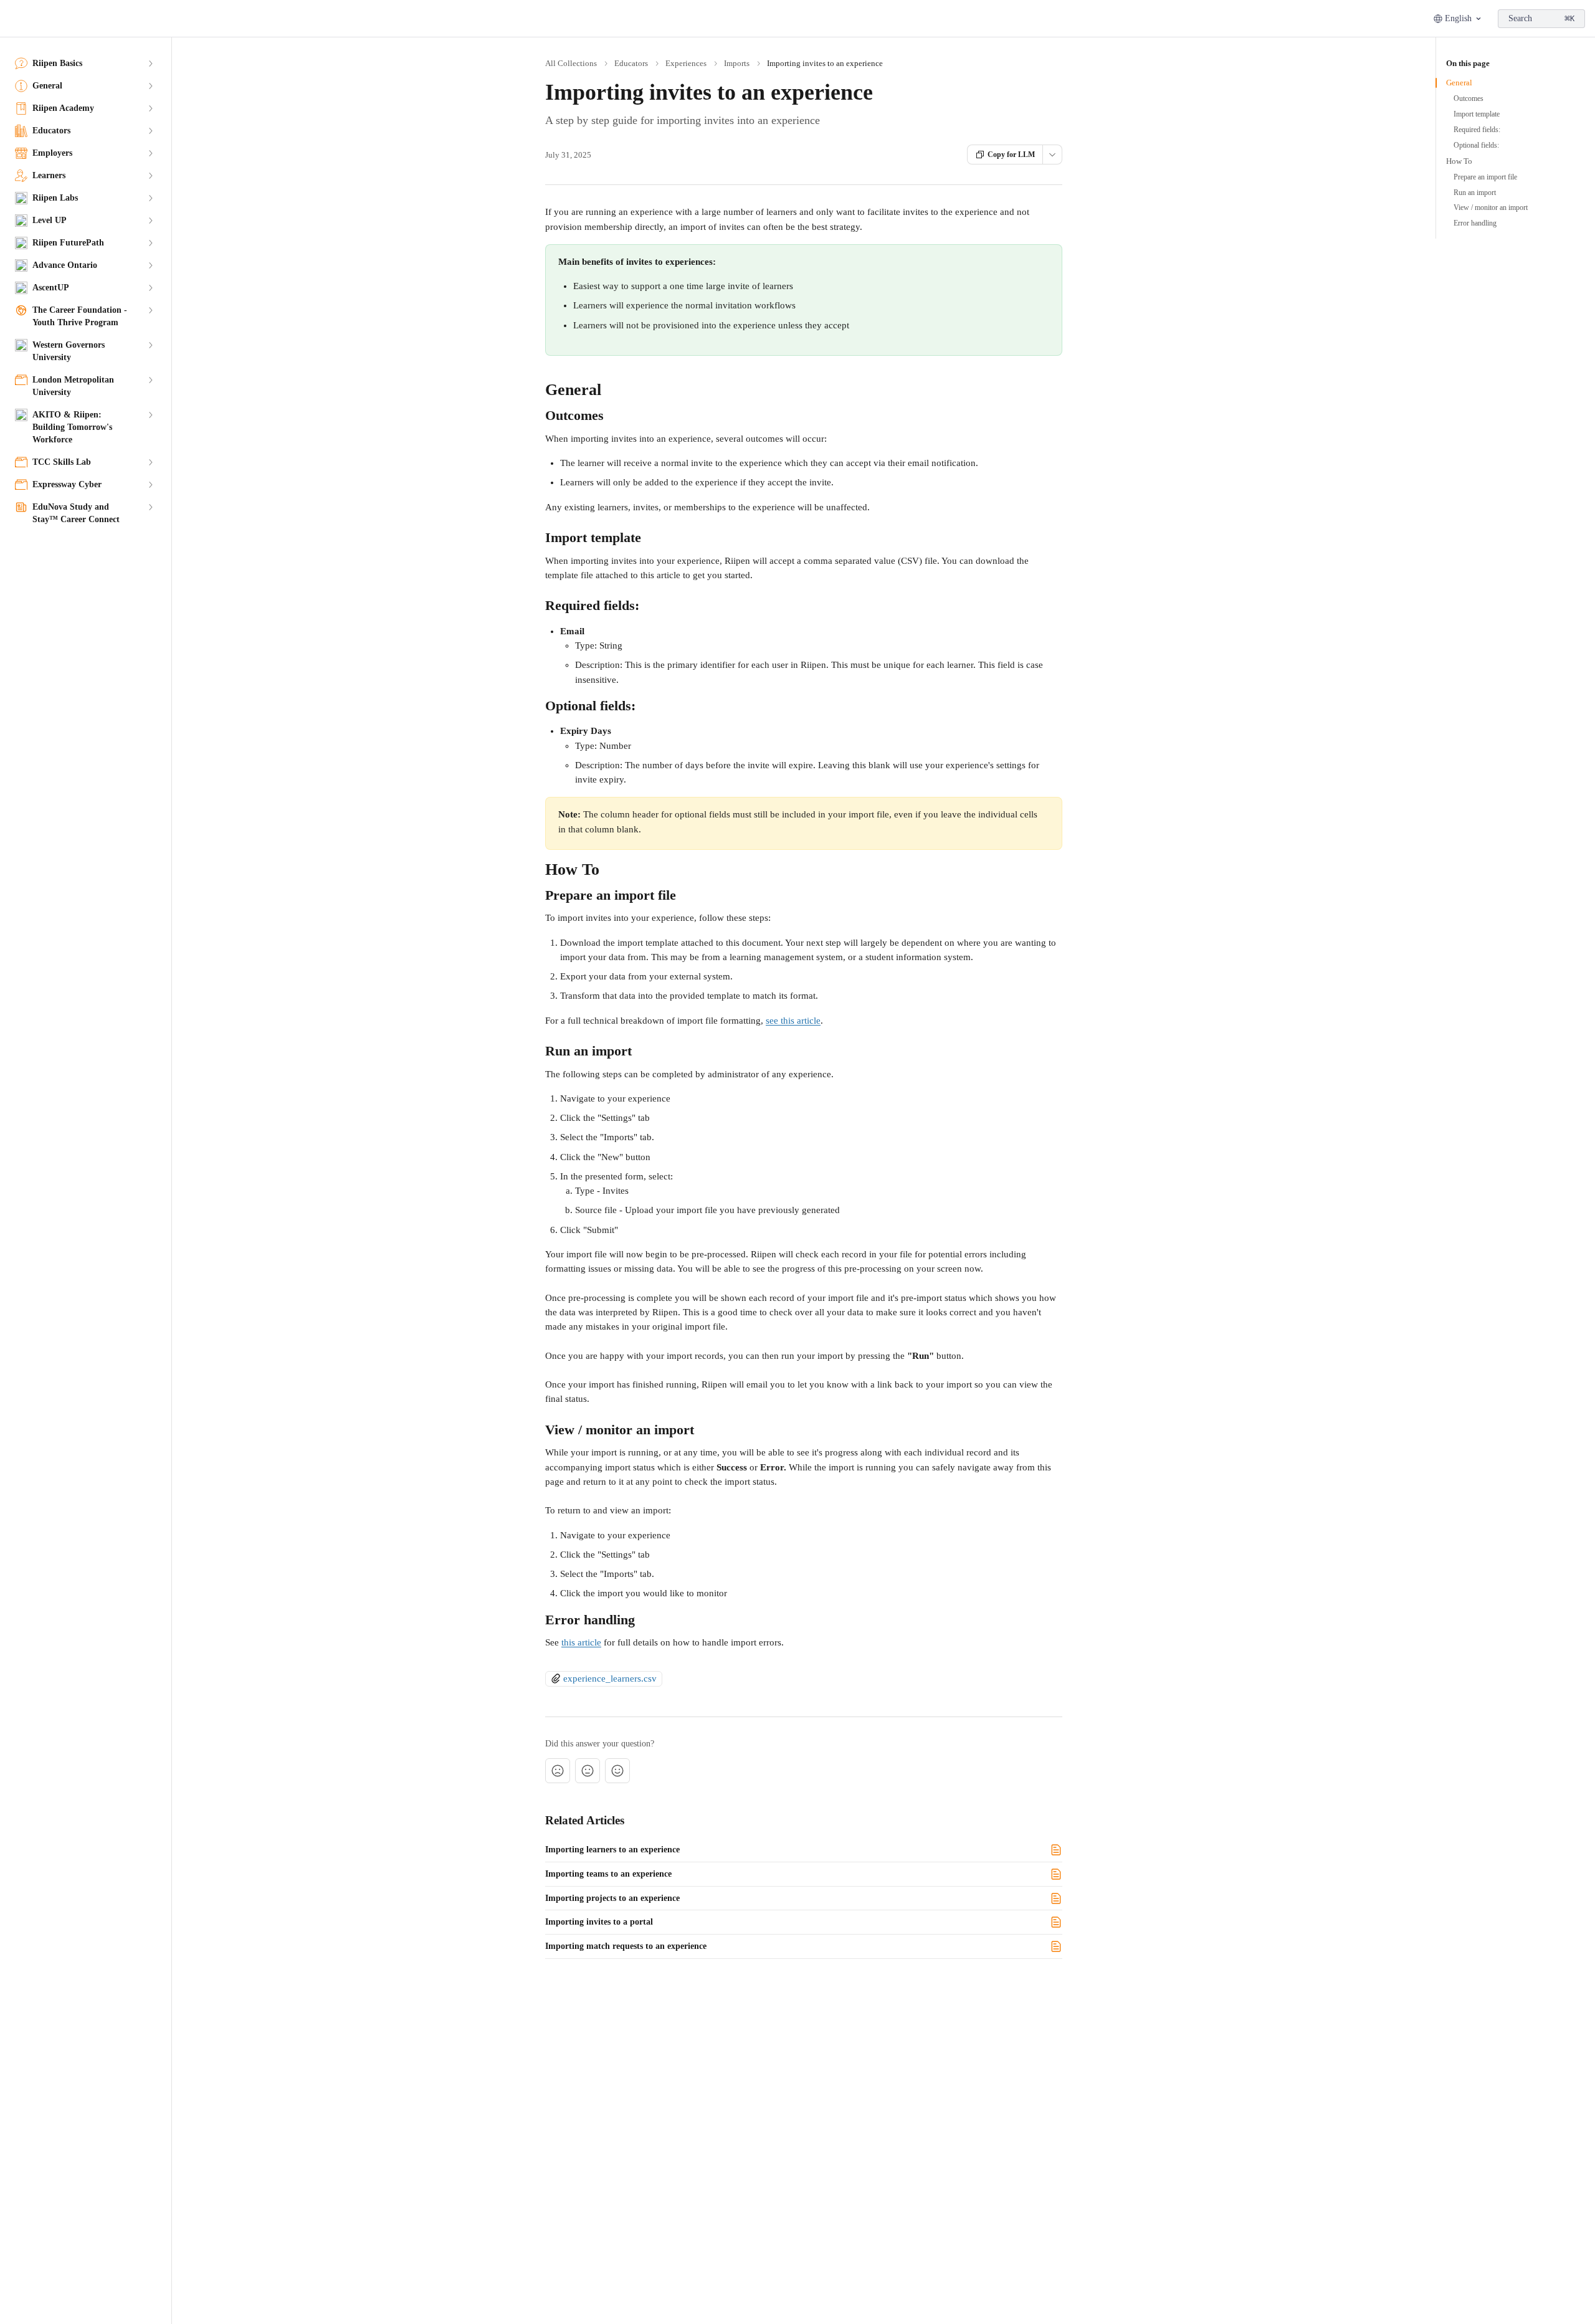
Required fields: (1477, 130)
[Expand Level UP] (150, 221)
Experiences (686, 63)
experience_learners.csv (610, 1679)
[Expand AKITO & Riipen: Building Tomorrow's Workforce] (150, 415)
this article (581, 1642)
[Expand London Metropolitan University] (150, 380)
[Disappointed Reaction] (558, 1771)
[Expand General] (150, 86)
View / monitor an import (1491, 207)
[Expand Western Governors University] (150, 345)
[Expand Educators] (150, 131)
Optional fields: (1476, 145)
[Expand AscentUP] (150, 288)
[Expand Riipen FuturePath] (150, 243)
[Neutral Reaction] (588, 1771)
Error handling (1475, 223)
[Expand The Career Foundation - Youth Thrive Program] (150, 310)
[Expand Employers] (150, 153)
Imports (737, 63)
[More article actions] (1052, 155)
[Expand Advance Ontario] (150, 265)
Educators (631, 63)
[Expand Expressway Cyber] (150, 485)
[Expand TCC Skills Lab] (150, 462)
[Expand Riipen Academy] (150, 108)
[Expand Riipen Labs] (150, 198)
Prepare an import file (1485, 177)
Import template (1477, 114)
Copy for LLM (1011, 155)
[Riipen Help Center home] (12, 19)
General (1459, 83)
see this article (793, 1021)
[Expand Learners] (150, 176)
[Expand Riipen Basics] (150, 64)
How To (1459, 161)
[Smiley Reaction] (617, 1771)
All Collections (571, 63)
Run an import (1475, 193)
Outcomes (1469, 98)
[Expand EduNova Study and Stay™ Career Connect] (150, 507)
